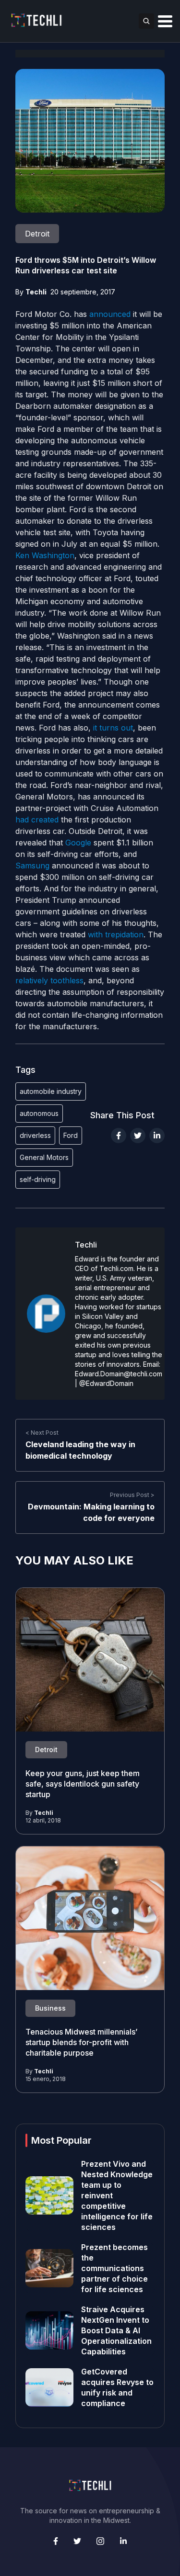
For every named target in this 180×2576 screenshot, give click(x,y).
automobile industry (51, 1091)
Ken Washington (45, 555)
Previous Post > (132, 1495)
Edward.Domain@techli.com (119, 1374)
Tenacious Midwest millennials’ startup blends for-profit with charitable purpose (81, 2042)
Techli (36, 292)
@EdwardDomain (106, 1383)
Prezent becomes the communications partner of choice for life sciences (114, 2268)
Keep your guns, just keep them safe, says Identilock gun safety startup (83, 1784)
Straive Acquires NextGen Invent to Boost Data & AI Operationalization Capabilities (116, 2330)
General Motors (44, 1157)
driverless (35, 1135)
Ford (71, 1135)
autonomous (39, 1113)
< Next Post (42, 1433)
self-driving (38, 1179)
